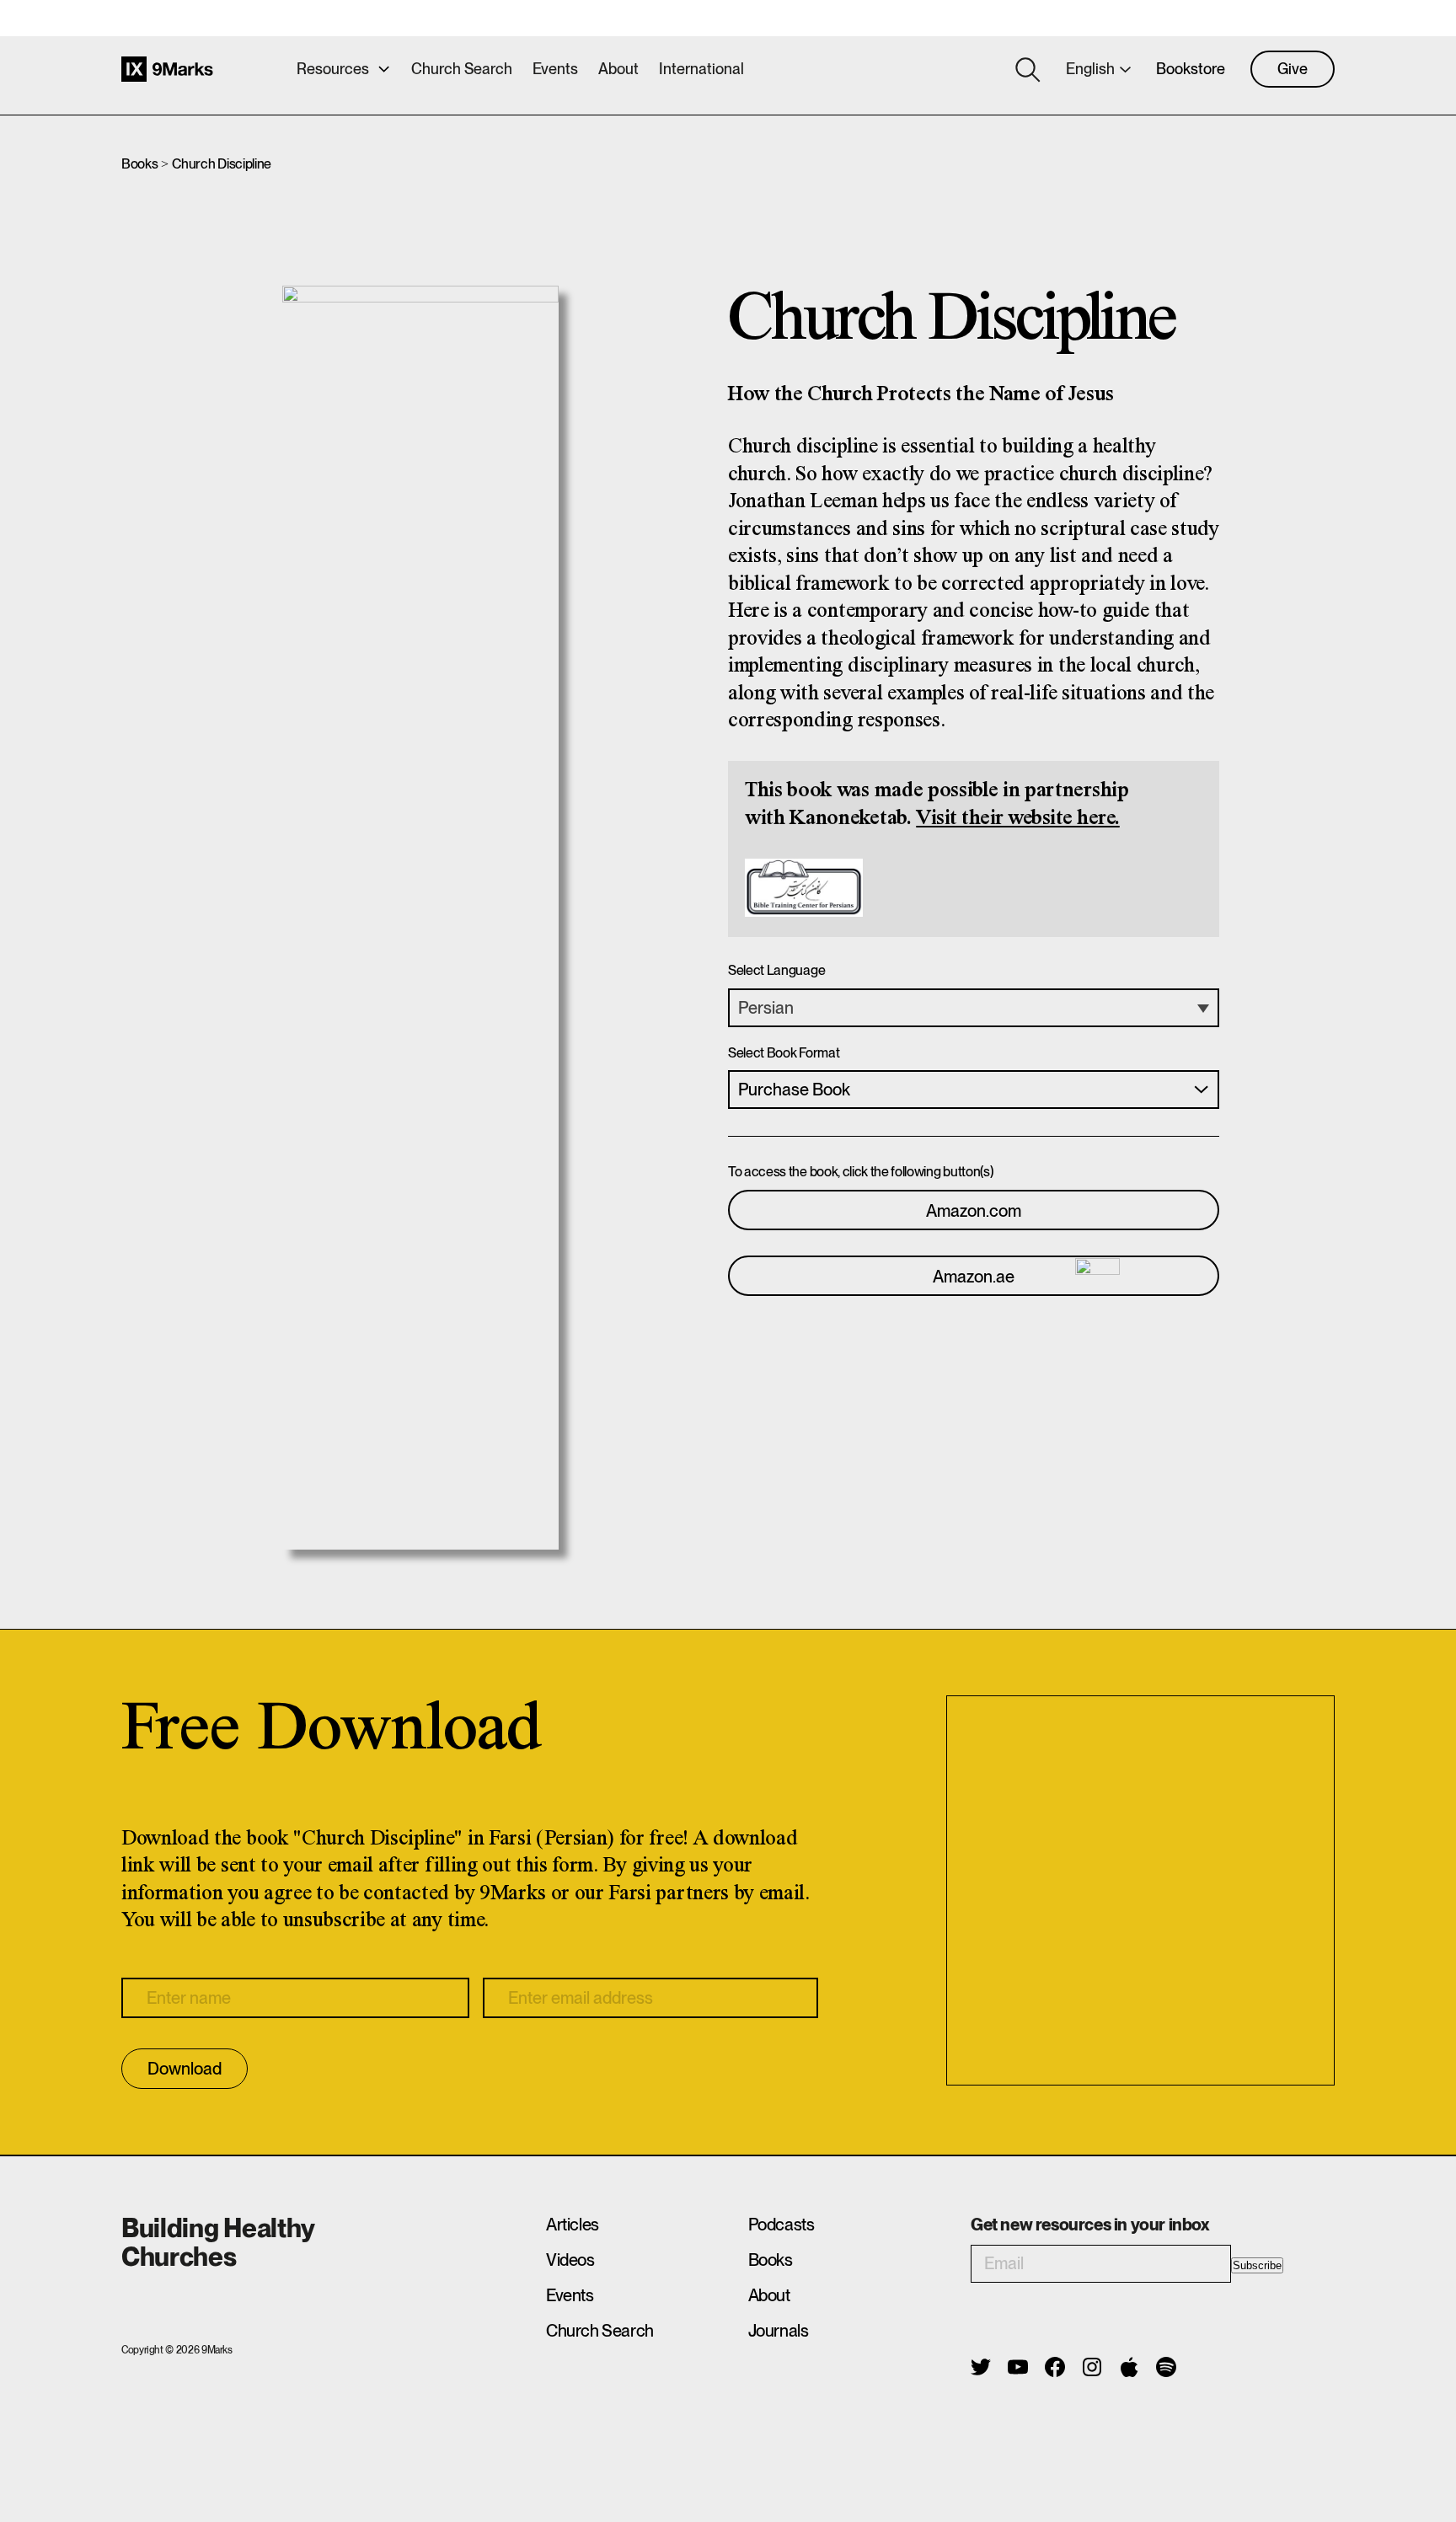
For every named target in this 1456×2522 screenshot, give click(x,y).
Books (139, 164)
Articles (573, 2225)
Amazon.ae (974, 1277)
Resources (333, 69)
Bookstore (1191, 69)
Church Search (462, 69)
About (618, 69)
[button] (974, 1008)
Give (1293, 69)
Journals (779, 2331)
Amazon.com (974, 1211)
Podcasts (782, 2225)
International (701, 69)
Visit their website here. (1018, 819)
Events (555, 69)
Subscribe (1257, 2265)
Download (185, 2069)
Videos (570, 2260)
